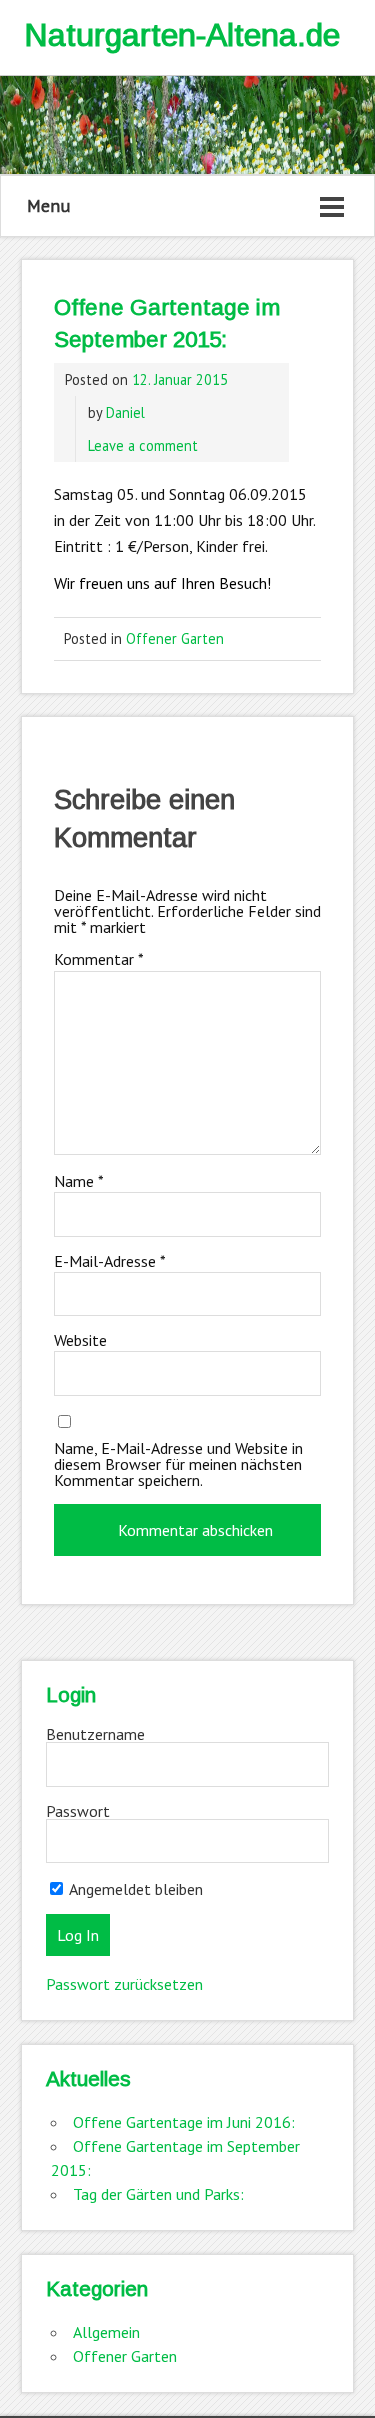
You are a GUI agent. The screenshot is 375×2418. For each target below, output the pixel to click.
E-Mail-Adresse (110, 1261)
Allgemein (106, 2332)
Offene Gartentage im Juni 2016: (184, 2122)
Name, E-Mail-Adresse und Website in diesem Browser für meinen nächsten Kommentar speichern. (178, 1464)
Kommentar (99, 959)
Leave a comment (143, 445)
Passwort (78, 1811)
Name (79, 1181)
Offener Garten (175, 638)
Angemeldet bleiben (134, 1889)
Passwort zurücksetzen (124, 1984)
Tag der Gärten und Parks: (158, 2194)
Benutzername (95, 1734)
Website (80, 1340)
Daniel (125, 412)
